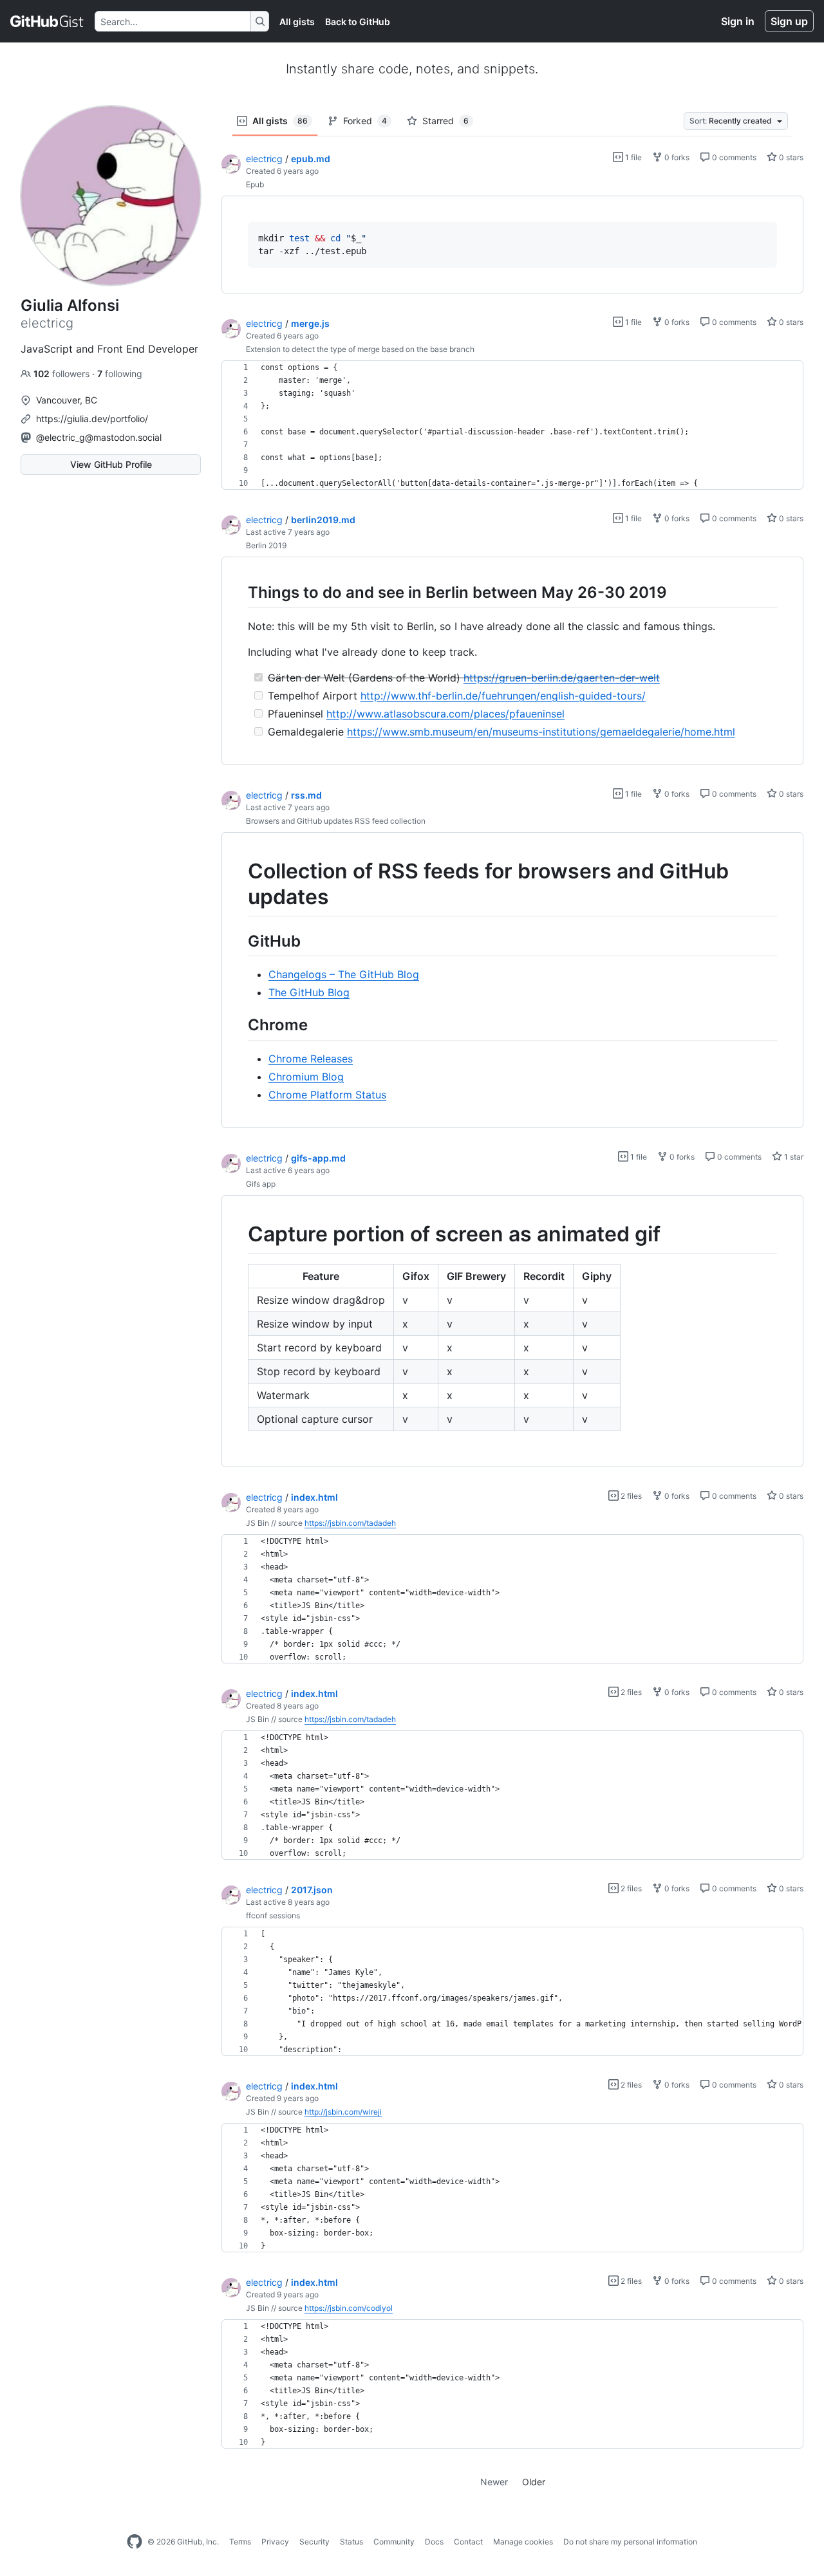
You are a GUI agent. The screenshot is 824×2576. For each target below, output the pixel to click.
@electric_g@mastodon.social (99, 437)
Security (314, 2542)
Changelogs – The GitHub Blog (344, 974)
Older (534, 2482)
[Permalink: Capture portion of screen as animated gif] (239, 1234)
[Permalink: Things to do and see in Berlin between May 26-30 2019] (239, 593)
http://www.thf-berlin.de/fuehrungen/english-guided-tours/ (503, 696)
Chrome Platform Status (327, 1095)
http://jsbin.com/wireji (343, 2112)
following (120, 374)
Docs (434, 2542)
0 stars (790, 157)
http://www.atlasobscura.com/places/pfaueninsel (445, 714)
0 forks (676, 157)
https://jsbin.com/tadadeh (350, 1523)
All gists (297, 22)
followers (63, 374)
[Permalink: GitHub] (239, 941)
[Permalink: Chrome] (239, 1025)
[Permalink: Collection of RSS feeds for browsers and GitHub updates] (239, 884)
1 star (793, 1157)
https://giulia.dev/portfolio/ (92, 419)
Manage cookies (523, 2542)
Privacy (275, 2542)
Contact (468, 2542)
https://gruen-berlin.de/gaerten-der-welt (562, 678)
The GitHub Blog (309, 992)
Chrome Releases (311, 1059)
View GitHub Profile (111, 464)
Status (351, 2542)
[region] (512, 245)
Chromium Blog (306, 1077)
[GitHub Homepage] (135, 2542)
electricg (264, 159)
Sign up (789, 21)
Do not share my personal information (630, 2542)
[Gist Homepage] (47, 21)
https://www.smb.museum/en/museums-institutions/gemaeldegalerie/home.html (541, 732)
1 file (632, 157)
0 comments (733, 157)
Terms (240, 2542)
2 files (630, 1496)
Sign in (738, 21)
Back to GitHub (358, 22)
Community (394, 2542)
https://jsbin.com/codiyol (349, 2308)
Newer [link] (494, 2482)
